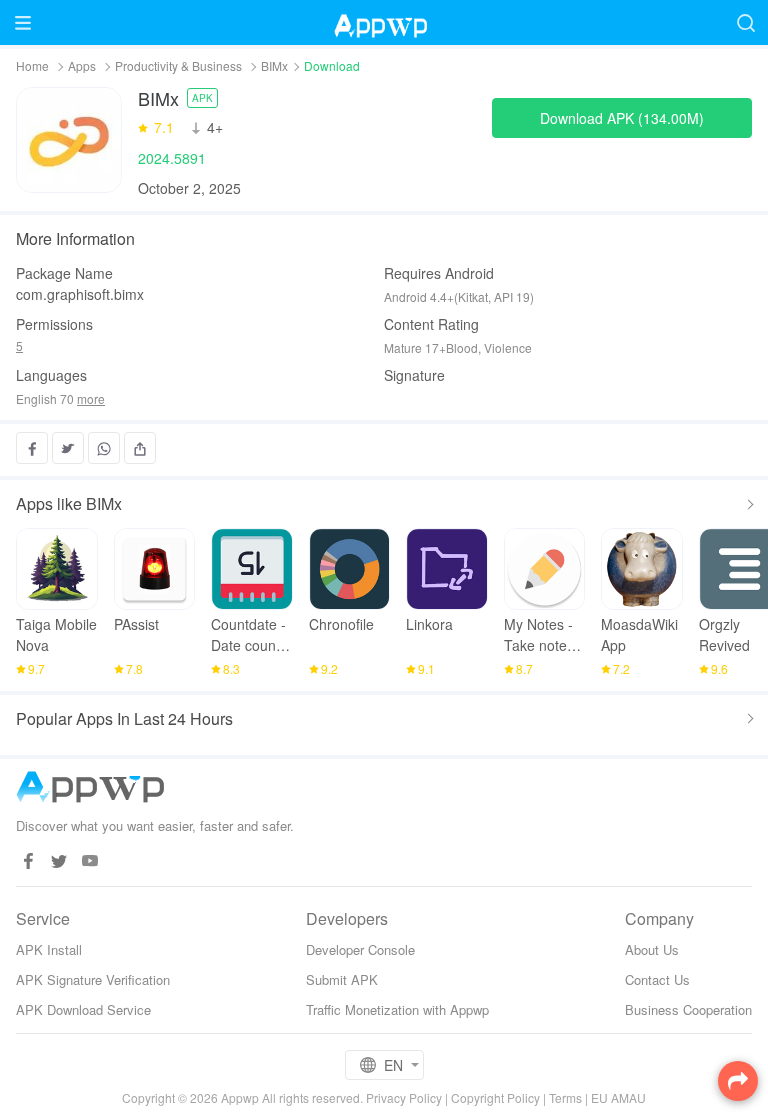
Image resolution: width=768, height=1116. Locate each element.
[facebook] (28, 861)
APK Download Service (83, 1009)
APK (202, 98)
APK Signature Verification (93, 979)
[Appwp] (384, 22)
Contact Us (657, 979)
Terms (565, 1097)
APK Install (49, 949)
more (91, 399)
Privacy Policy (404, 1097)
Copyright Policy (495, 1097)
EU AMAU (618, 1097)
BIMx (274, 65)
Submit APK (342, 979)
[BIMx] (69, 140)
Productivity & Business (178, 65)
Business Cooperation (688, 1009)
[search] (745, 22)
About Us (652, 949)
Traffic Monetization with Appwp (397, 1009)
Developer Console (360, 949)
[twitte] (59, 861)
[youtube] (90, 861)
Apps (82, 65)
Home (32, 65)
